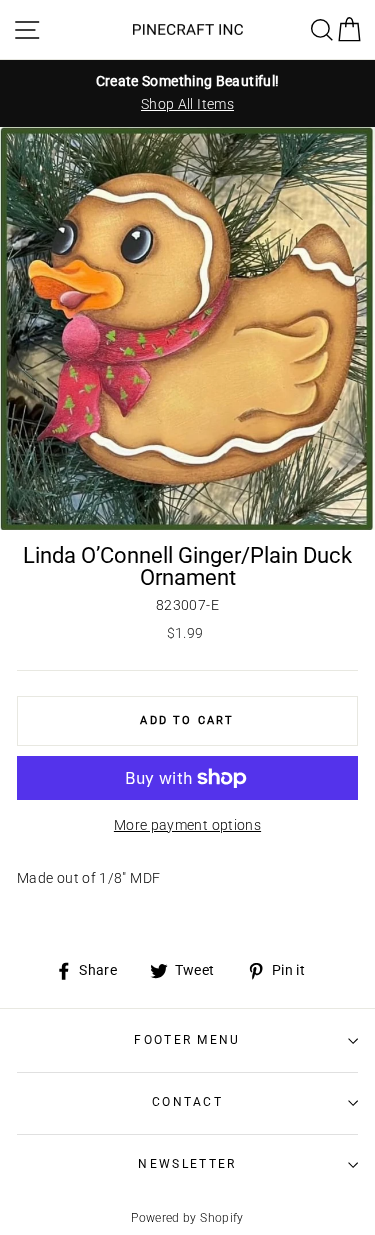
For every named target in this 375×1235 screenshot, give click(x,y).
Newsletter (187, 1164)
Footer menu (187, 1040)
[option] (187, 93)
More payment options (187, 825)
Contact (187, 1102)
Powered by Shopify (187, 1218)
